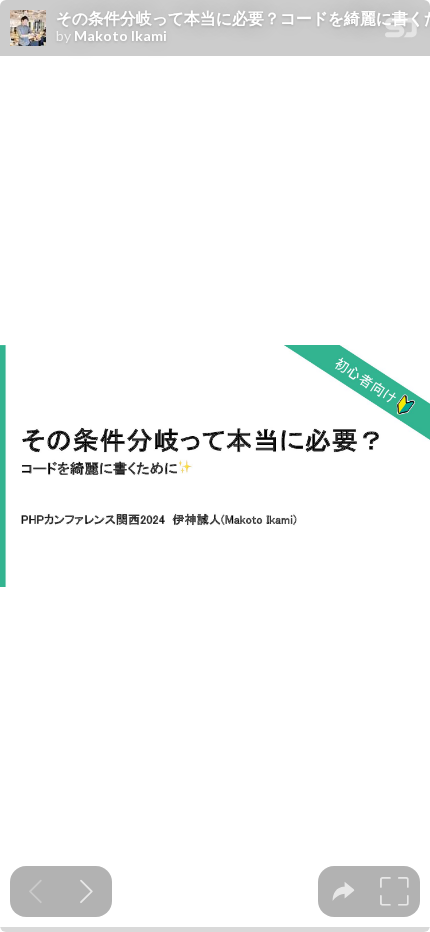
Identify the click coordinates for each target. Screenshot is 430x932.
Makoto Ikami (120, 36)
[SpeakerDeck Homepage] (401, 31)
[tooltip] (343, 891)
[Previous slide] (35, 891)
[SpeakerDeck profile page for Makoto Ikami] (28, 29)
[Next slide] (86, 891)
